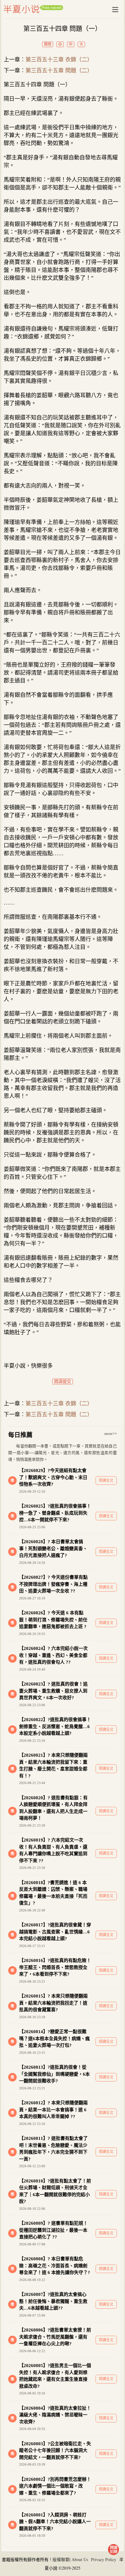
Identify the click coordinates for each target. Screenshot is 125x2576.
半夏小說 (33, 9)
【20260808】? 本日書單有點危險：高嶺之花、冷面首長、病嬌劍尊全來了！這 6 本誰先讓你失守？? (55, 2266)
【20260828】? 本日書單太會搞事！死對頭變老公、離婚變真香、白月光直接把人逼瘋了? (53, 1548)
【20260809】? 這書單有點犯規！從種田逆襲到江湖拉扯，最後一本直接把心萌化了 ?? (53, 2230)
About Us (80, 2559)
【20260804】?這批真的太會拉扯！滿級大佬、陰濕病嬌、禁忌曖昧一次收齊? (55, 2415)
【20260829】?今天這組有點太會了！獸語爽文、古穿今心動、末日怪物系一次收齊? (53, 1477)
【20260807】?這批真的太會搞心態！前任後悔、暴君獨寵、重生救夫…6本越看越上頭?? (53, 2301)
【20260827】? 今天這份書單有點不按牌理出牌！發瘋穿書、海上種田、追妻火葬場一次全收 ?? (53, 1584)
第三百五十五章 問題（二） (59, 71)
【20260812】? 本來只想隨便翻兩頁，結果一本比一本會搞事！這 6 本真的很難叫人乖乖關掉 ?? (53, 2110)
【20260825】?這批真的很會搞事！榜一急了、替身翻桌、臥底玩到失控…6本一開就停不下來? (55, 1513)
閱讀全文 (106, 1481)
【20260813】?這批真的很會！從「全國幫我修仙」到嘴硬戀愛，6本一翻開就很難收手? (54, 2074)
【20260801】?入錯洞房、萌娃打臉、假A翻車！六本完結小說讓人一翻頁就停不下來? (55, 2522)
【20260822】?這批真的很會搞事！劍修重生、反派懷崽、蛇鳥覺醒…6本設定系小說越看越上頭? (55, 1726)
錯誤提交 (62, 1382)
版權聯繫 (61, 2559)
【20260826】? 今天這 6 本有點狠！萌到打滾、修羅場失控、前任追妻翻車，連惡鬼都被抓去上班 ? (53, 1620)
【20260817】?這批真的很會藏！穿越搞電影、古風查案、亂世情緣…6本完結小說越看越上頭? (55, 1932)
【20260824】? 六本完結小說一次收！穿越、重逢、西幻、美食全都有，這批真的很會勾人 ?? (53, 1655)
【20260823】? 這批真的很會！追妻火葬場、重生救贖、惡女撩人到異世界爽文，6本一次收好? (53, 1691)
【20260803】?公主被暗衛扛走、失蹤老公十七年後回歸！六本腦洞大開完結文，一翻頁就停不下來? (55, 2451)
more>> (111, 1434)
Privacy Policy (104, 2559)
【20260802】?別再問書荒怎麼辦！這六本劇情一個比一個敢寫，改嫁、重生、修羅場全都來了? (55, 2486)
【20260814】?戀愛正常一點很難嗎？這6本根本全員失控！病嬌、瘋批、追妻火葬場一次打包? (54, 2038)
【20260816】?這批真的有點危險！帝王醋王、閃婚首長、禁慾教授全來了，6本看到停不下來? (55, 1967)
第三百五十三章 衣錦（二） (59, 60)
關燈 (48, 44)
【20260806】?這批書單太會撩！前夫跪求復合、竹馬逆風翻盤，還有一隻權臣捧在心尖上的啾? (55, 2337)
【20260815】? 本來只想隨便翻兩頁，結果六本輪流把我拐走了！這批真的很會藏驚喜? (53, 2003)
